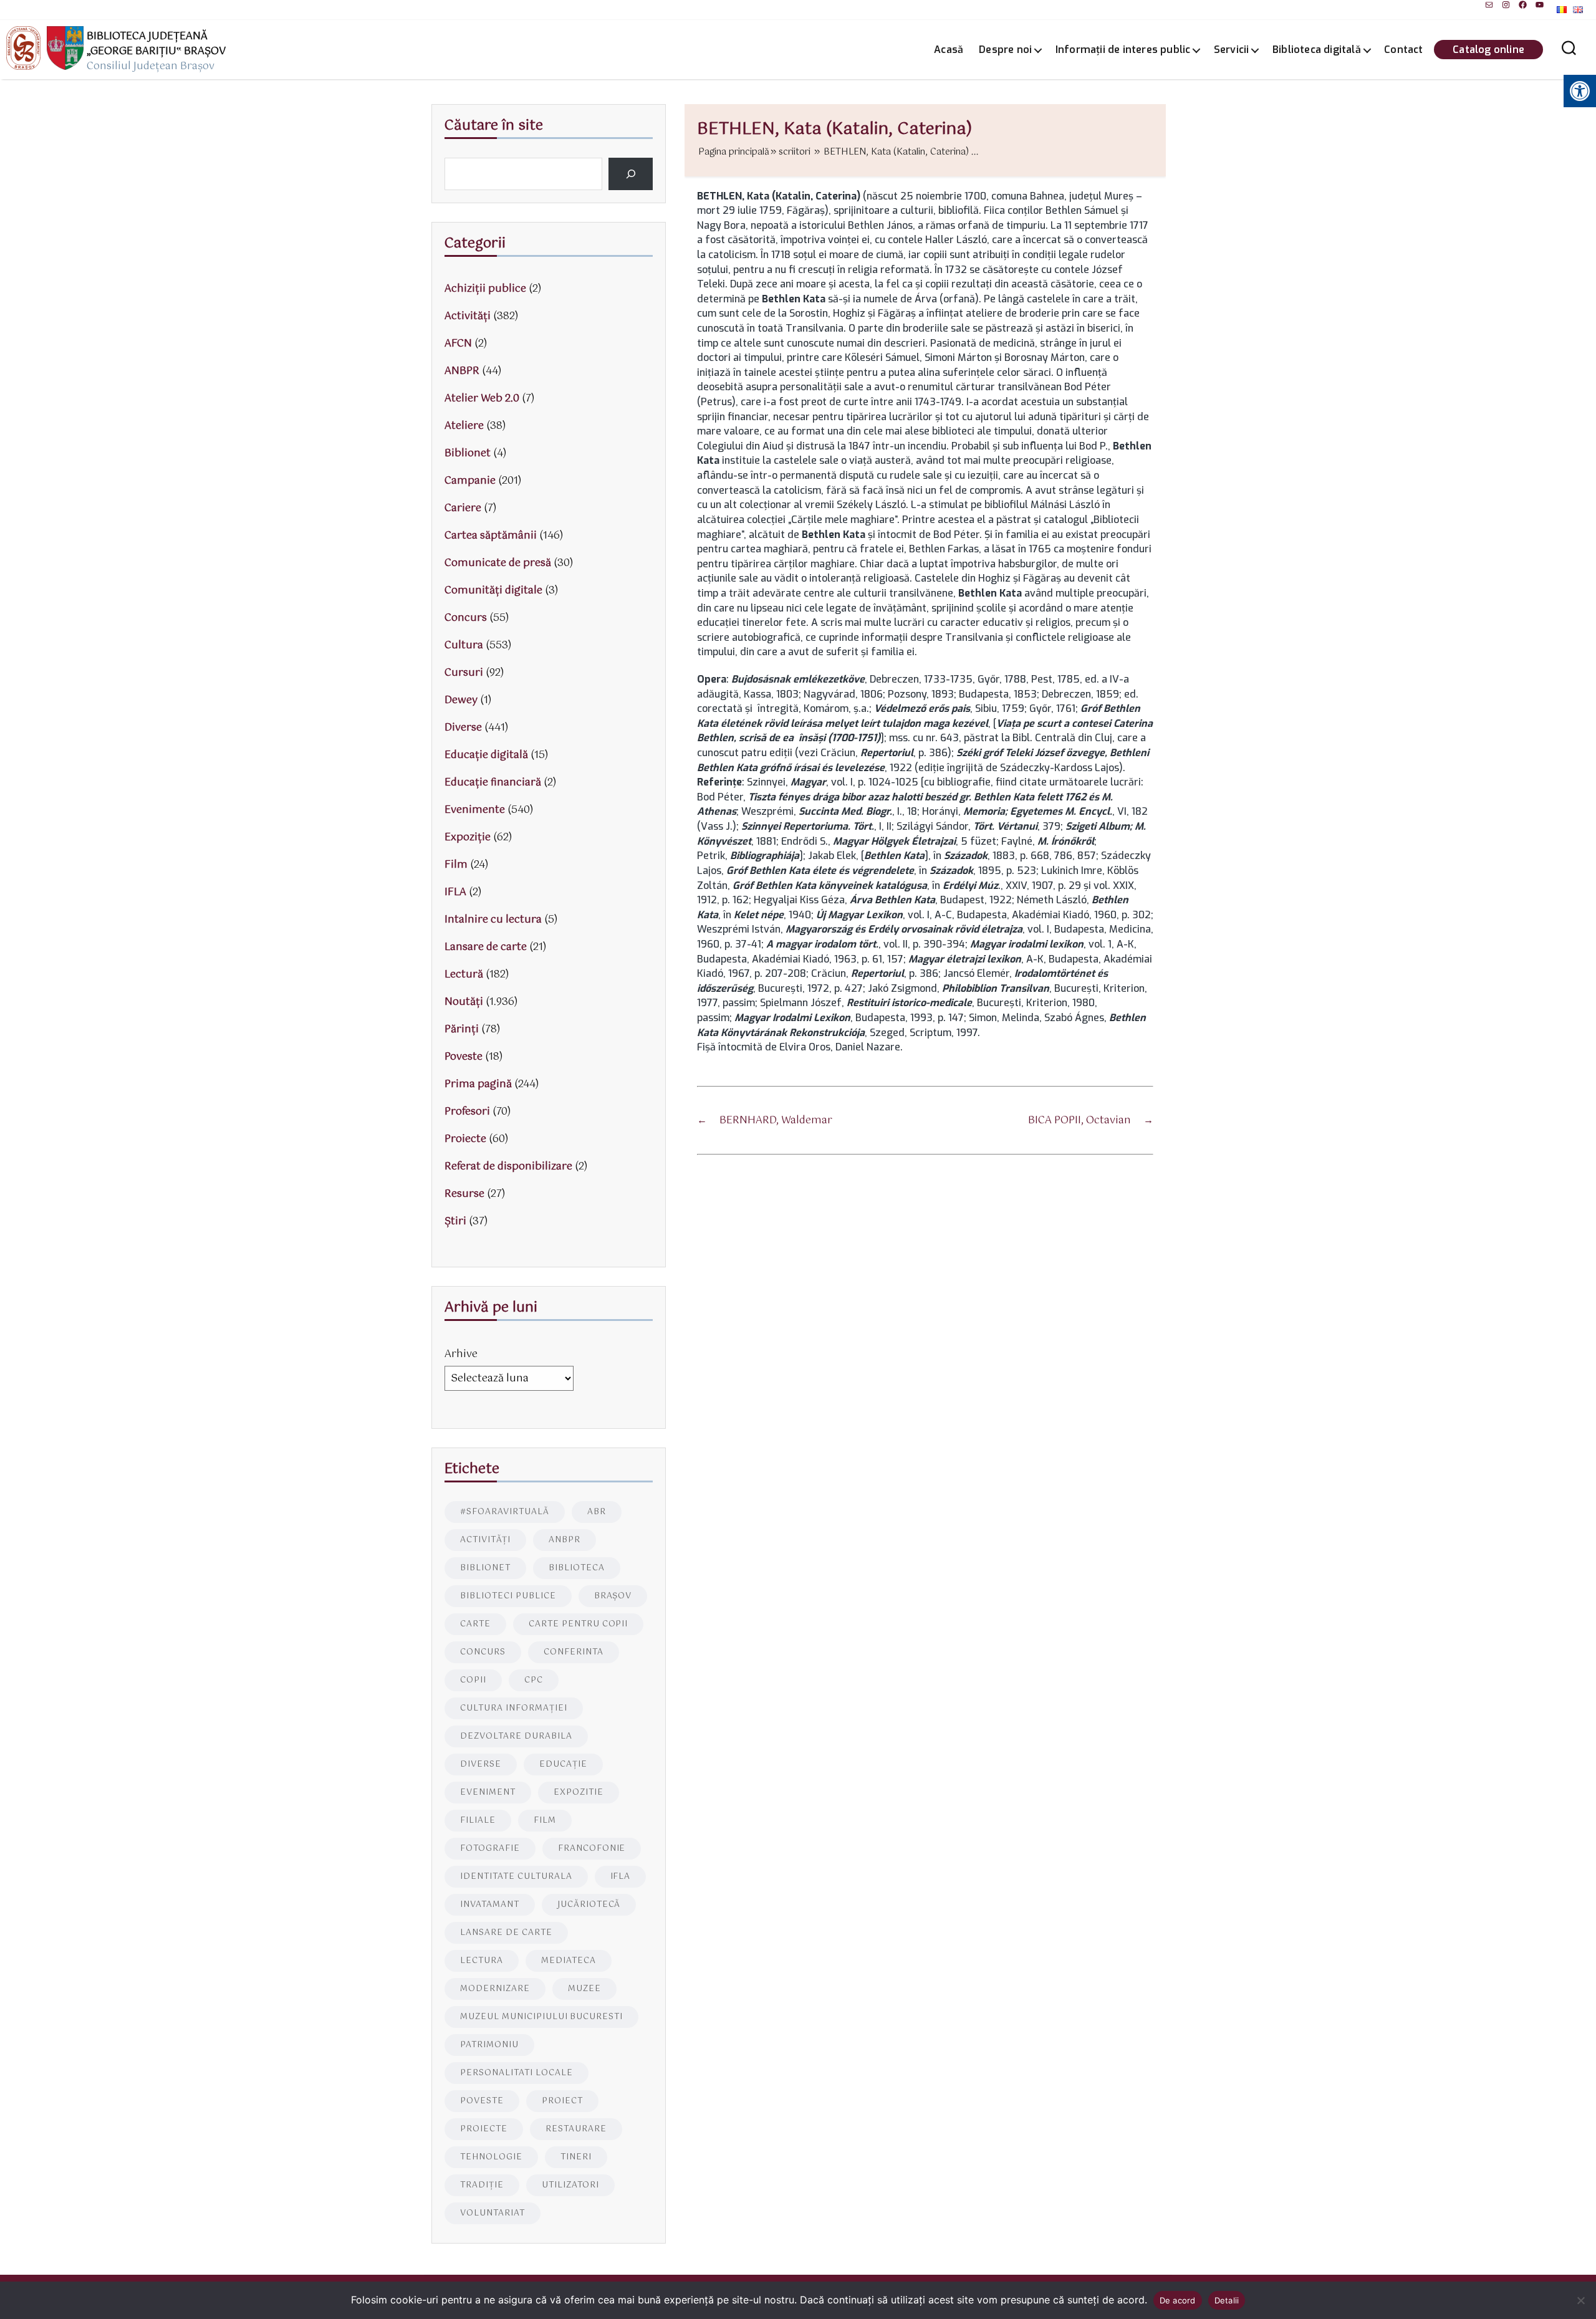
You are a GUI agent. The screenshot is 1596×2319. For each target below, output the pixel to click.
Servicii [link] (1232, 50)
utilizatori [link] (570, 2185)
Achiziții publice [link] (485, 289)
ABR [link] (597, 1512)
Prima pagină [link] (478, 1084)
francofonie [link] (592, 1849)
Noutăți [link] (464, 1002)
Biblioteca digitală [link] (1317, 50)
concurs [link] (483, 1652)
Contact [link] (1403, 50)
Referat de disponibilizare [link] (508, 1167)
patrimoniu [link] (489, 2045)
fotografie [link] (490, 1849)
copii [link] (473, 1680)
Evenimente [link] (475, 810)
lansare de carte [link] (506, 1933)
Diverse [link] (463, 728)
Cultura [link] (464, 646)
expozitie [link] (579, 1793)
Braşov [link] (613, 1596)
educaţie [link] (563, 1764)
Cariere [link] (463, 508)
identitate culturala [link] (516, 1877)
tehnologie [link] (491, 2157)
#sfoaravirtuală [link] (505, 1512)
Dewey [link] (461, 700)
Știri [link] (455, 1222)
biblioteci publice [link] (508, 1596)
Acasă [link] (949, 50)
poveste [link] (482, 2101)
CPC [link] (534, 1680)
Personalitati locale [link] (517, 2073)
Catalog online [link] (1488, 50)
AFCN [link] (458, 344)
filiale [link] (478, 1821)
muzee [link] (584, 1989)
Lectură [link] (464, 975)
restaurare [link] (576, 2129)
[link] (1489, 5)
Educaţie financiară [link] (493, 783)
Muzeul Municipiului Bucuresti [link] (541, 2017)
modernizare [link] (495, 1989)
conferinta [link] (574, 1652)
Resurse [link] (464, 1194)
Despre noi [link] (1005, 50)
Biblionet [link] (468, 454)
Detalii (1227, 2300)
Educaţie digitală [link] (486, 755)
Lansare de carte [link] (486, 947)
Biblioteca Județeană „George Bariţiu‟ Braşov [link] (156, 44)
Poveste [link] (464, 1057)
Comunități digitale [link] (493, 591)
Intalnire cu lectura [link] (493, 920)
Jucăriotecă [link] (589, 1905)
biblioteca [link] (577, 1568)
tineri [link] (576, 2157)
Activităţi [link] (468, 316)
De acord (1178, 2300)
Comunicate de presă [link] (498, 563)
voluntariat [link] (493, 2213)
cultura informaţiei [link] (514, 1708)
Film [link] (456, 865)
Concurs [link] (466, 618)
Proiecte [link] (465, 1139)
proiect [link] (562, 2101)
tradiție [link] (482, 2185)
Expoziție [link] (468, 838)
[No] (1580, 2300)
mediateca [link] (569, 1961)
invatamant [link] (490, 1905)
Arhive (461, 1354)
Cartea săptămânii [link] (491, 536)
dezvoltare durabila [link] (516, 1736)
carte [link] (475, 1624)
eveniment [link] (488, 1793)
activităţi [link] (485, 1540)
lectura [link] (482, 1961)
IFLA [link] (455, 892)
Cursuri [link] (464, 673)
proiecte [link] (484, 2129)
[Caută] (631, 174)
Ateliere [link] (464, 426)
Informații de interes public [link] (1123, 50)
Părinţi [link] (462, 1030)
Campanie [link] (470, 481)
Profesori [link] (467, 1112)
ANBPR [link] (462, 371)
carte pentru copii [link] (579, 1624)
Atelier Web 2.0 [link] (482, 399)
